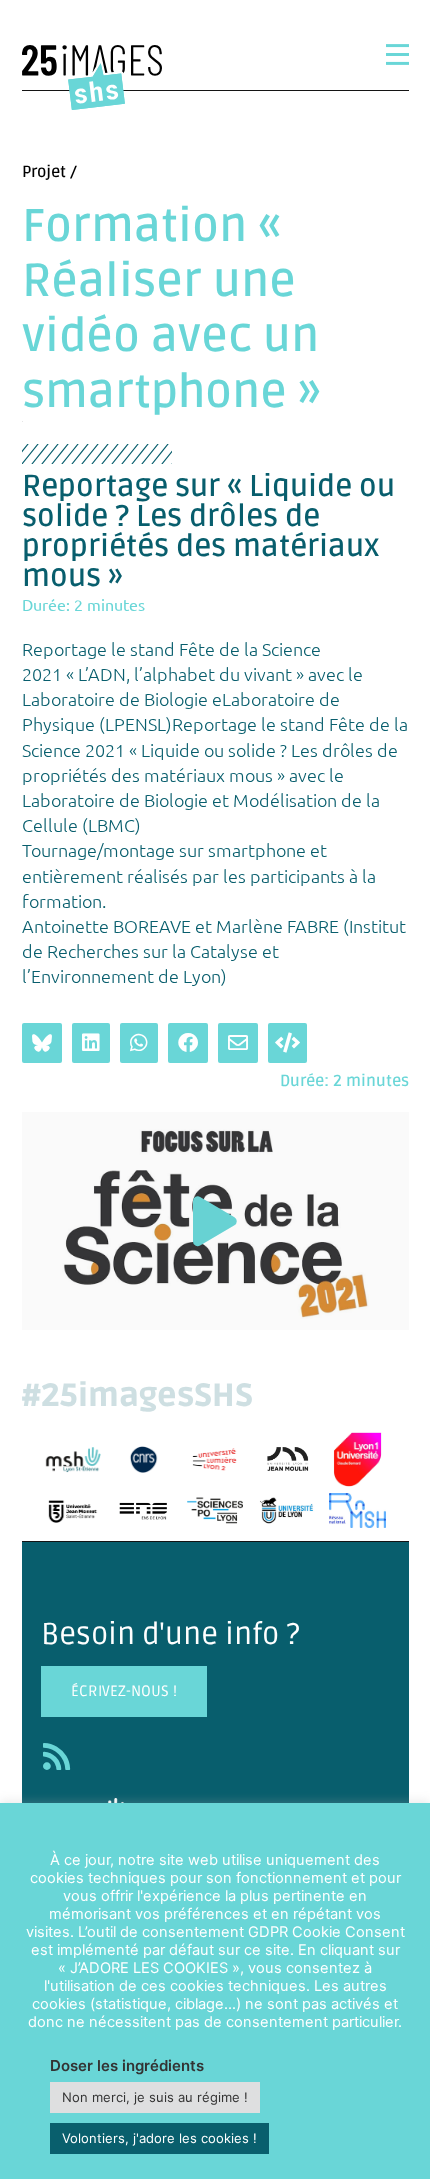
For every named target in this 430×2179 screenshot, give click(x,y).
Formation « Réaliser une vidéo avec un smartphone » (171, 310)
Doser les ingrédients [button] (127, 2065)
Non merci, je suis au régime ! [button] (155, 2097)
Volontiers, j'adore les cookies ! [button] (159, 2138)
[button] (215, 1221)
